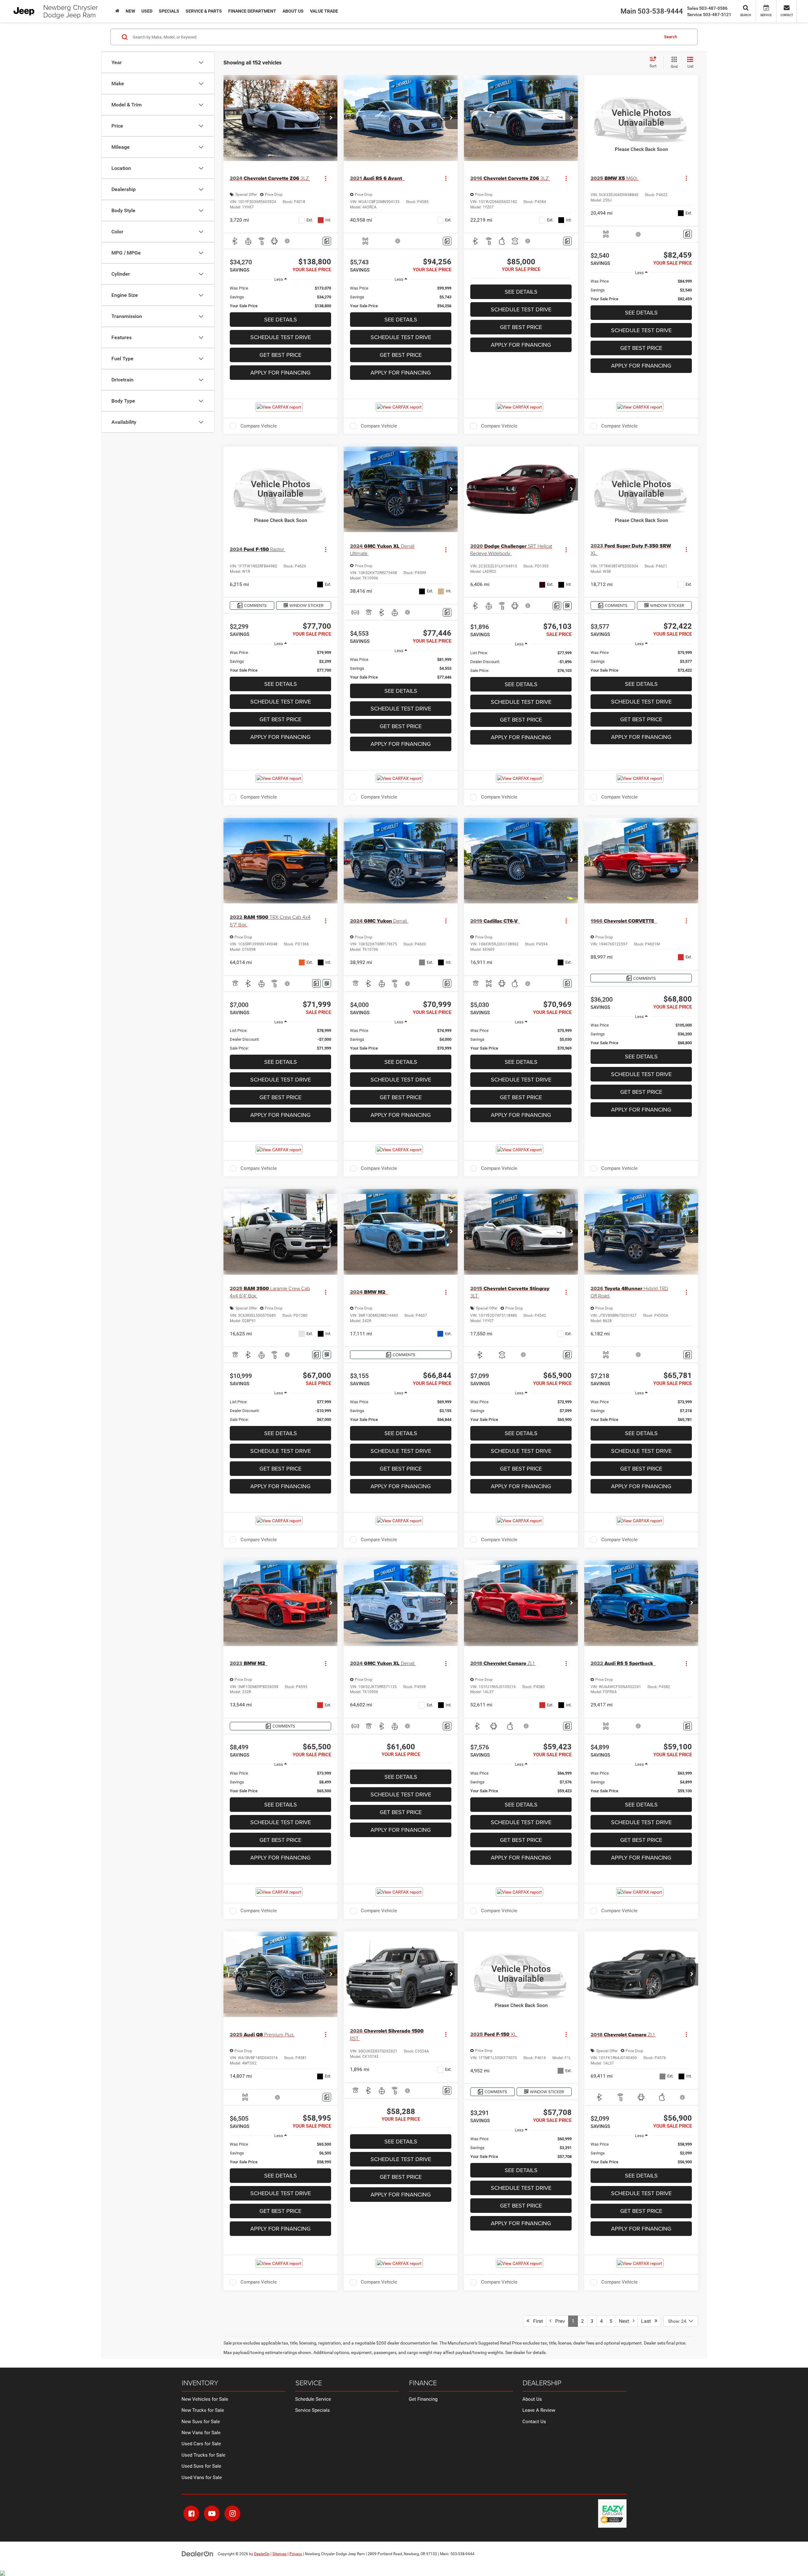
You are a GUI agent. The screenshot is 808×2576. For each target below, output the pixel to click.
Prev (558, 2321)
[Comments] (327, 241)
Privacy (296, 2554)
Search (671, 37)
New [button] (130, 11)
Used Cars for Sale (201, 2444)
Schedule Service (313, 2399)
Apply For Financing (280, 372)
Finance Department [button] (252, 11)
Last (648, 2321)
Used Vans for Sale (202, 2477)
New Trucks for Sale (203, 2410)
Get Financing (423, 2399)
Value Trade (324, 11)
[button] (331, 118)
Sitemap (279, 2554)
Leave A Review (539, 2410)
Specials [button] (169, 11)
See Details (281, 319)
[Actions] (326, 178)
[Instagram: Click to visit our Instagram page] (232, 2513)
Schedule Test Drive (281, 337)
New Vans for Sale (201, 2433)
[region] (280, 297)
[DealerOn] (198, 2554)
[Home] (117, 11)
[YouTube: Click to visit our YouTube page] (212, 2513)
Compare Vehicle (259, 426)
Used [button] (147, 11)
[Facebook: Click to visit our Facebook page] (191, 2513)
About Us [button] (293, 11)
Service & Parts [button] (204, 11)
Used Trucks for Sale (203, 2455)
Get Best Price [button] (280, 355)
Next (626, 2321)
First (536, 2321)
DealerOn (262, 2554)
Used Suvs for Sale (201, 2466)
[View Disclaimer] (288, 241)
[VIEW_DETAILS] (641, 118)
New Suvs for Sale (201, 2422)
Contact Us (534, 2422)
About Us (532, 2399)
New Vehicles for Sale (205, 2399)
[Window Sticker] (567, 606)
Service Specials (312, 2410)
